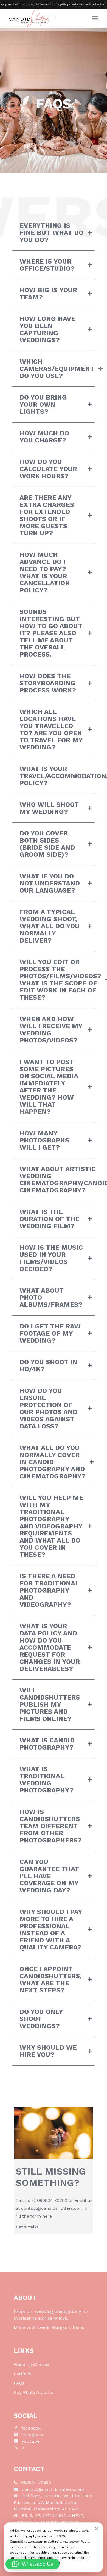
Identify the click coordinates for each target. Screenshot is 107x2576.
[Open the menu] (95, 18)
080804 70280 (52, 2200)
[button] (33, 2564)
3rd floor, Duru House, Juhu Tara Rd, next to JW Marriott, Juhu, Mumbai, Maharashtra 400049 (53, 2502)
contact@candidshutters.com (52, 2208)
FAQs (19, 2383)
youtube (31, 2441)
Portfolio (23, 2374)
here (47, 2216)
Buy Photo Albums (33, 2392)
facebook (31, 2428)
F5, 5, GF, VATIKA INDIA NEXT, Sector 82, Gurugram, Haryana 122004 (49, 2522)
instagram (32, 2435)
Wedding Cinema (32, 2364)
